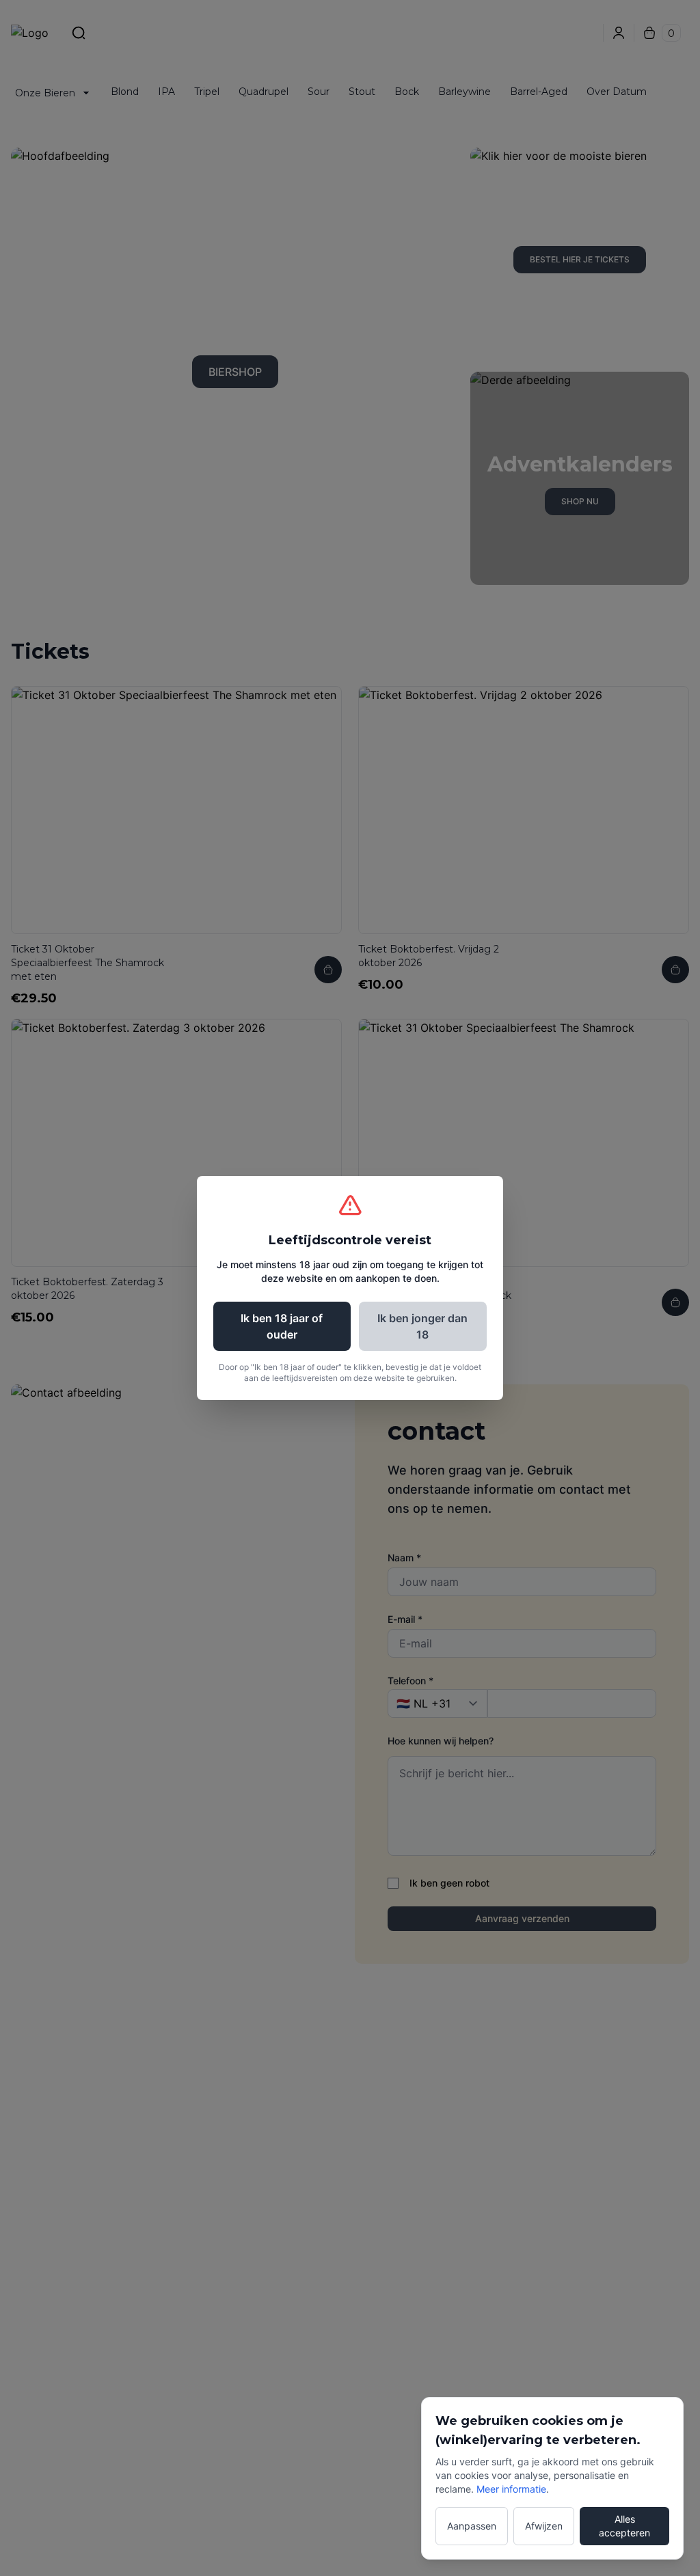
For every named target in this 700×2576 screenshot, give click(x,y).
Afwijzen (544, 2526)
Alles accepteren (624, 2526)
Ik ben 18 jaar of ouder (282, 1326)
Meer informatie (511, 2489)
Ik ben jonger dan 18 (422, 1326)
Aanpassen (472, 2526)
